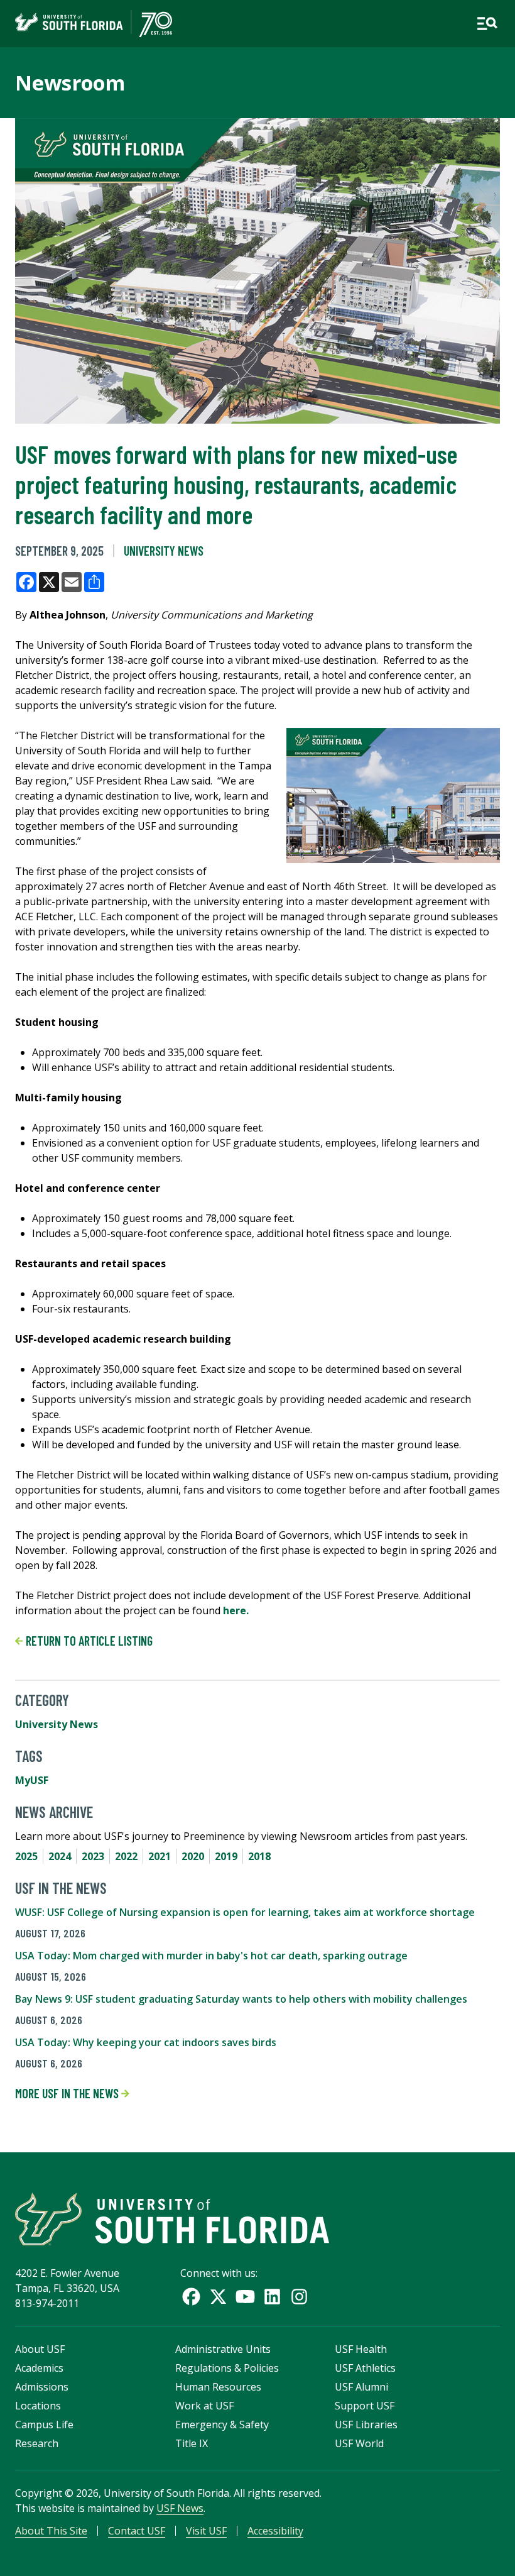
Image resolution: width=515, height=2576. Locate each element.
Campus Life (44, 2425)
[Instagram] (299, 2297)
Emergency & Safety (222, 2425)
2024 (60, 1856)
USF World (359, 2443)
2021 (160, 1856)
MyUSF (32, 1780)
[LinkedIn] (272, 2297)
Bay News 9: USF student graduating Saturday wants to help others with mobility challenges (241, 1999)
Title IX (192, 2443)
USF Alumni (361, 2387)
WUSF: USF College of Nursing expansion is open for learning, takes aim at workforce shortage (245, 1912)
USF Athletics (365, 2368)
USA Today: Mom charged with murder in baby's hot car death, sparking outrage (211, 1956)
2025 (26, 1856)
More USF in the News (68, 2093)
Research (37, 2443)
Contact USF (137, 2531)
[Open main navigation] (487, 24)
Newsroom (70, 83)
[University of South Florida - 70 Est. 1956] (94, 24)
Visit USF (206, 2531)
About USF (40, 2349)
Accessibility (275, 2531)
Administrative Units (223, 2349)
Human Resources (218, 2387)
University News (164, 551)
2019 (226, 1856)
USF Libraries (366, 2425)
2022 (126, 1856)
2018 (259, 1856)
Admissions (42, 2387)
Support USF (365, 2406)
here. (236, 1610)
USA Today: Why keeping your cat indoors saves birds (146, 2042)
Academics (39, 2368)
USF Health (361, 2349)
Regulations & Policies (227, 2368)
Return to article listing (88, 1641)
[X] (218, 2297)
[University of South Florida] (172, 2219)
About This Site (51, 2531)
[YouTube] (245, 2297)
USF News (180, 2508)
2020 (193, 1856)
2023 (93, 1856)
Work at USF (204, 2406)
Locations (38, 2406)
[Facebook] (191, 2297)
